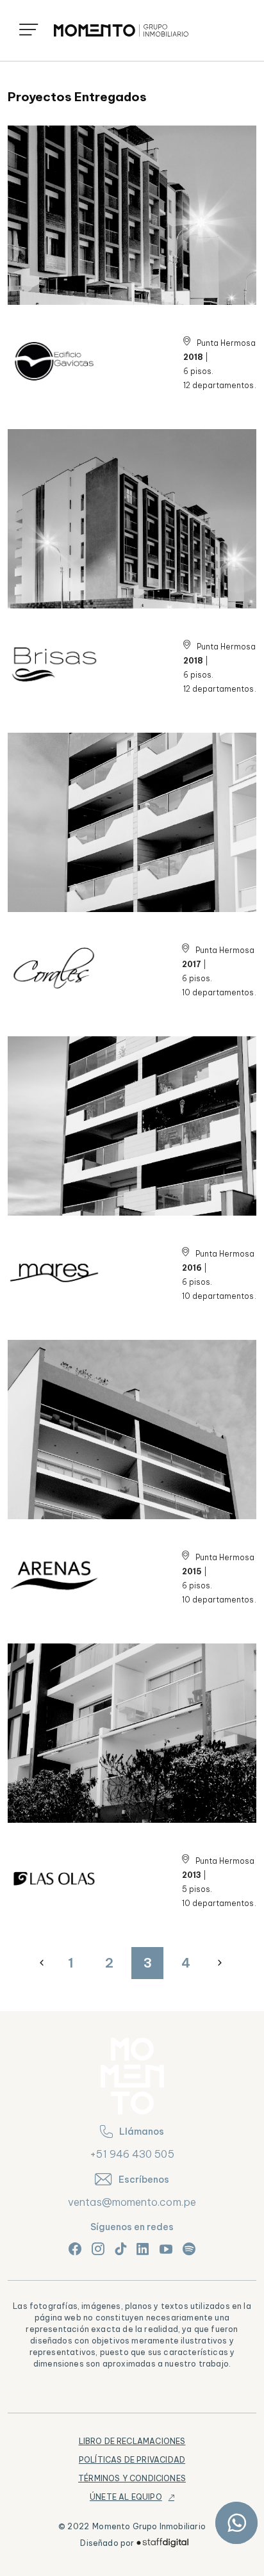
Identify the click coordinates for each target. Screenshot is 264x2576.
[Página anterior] (42, 1963)
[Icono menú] (29, 30)
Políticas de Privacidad (132, 2460)
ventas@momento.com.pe (132, 2202)
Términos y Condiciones (132, 2478)
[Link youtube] (166, 2249)
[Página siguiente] (221, 1963)
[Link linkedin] (143, 2249)
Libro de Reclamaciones (132, 2441)
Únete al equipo (126, 2497)
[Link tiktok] (120, 2249)
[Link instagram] (98, 2249)
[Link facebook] (75, 2249)
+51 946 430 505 (132, 2154)
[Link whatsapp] (236, 2523)
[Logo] (121, 30)
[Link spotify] (189, 2249)
